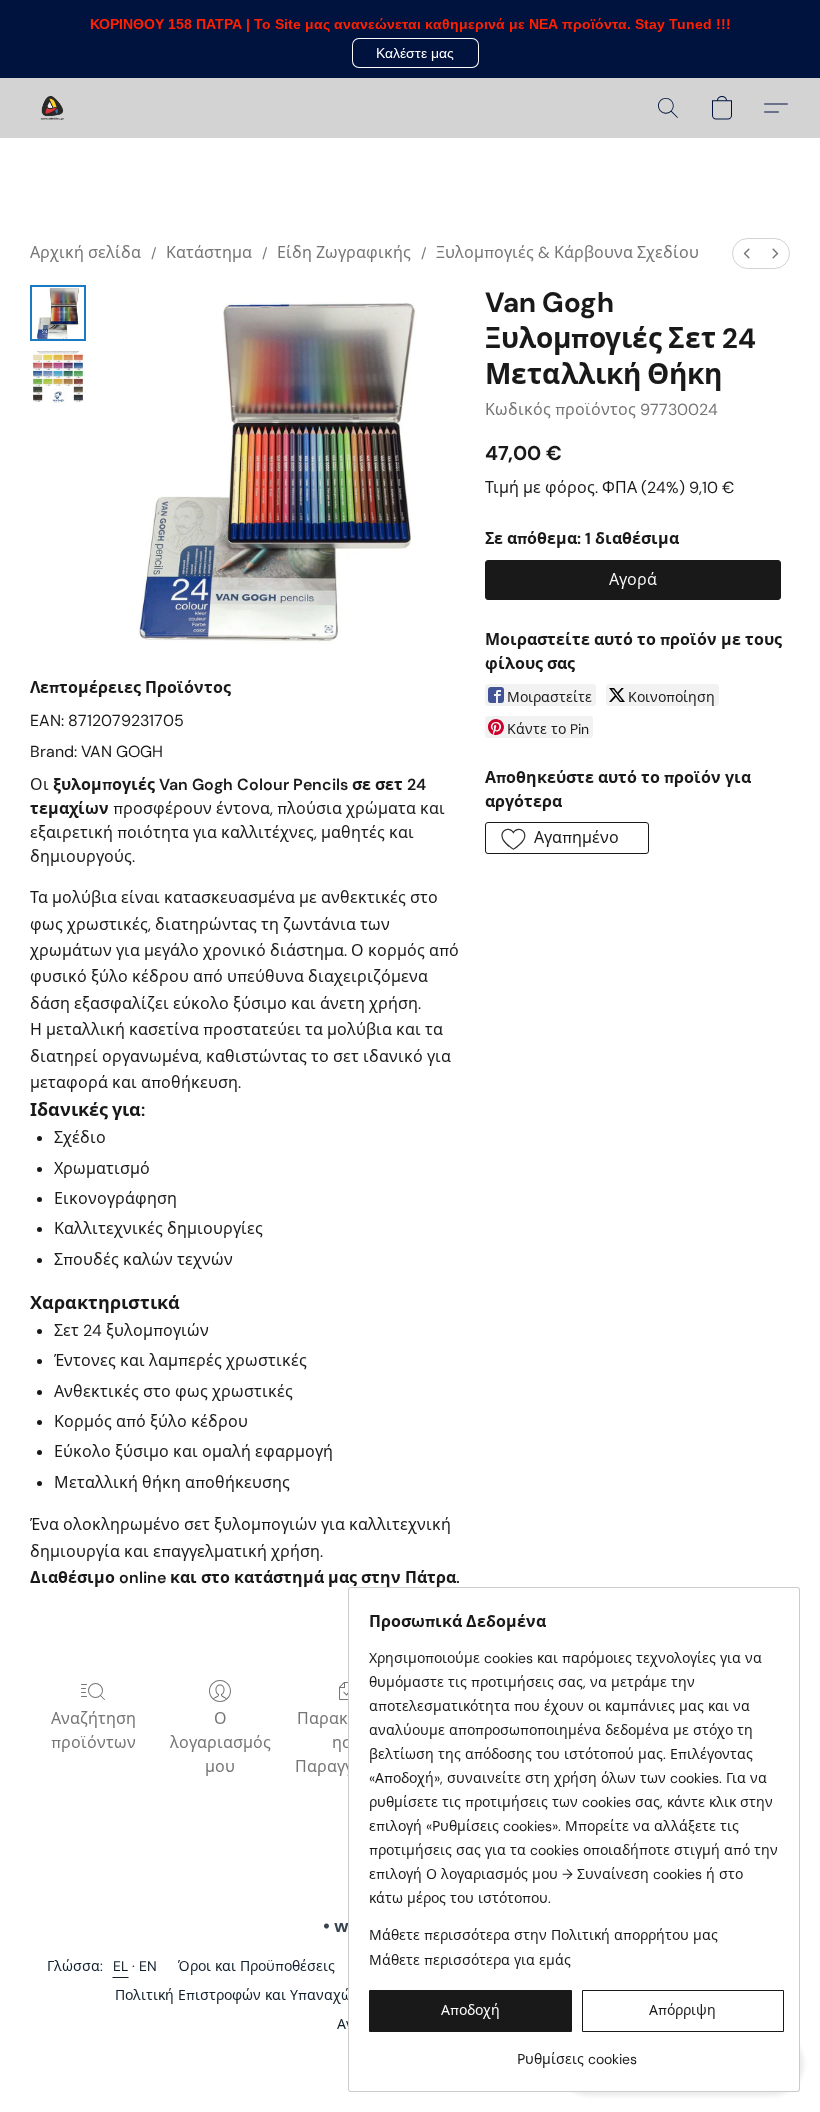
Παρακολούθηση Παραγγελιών (346, 1742)
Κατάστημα (209, 252)
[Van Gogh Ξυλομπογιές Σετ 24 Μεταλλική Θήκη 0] (58, 313)
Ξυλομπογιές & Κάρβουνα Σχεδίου (567, 252)
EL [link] (121, 1966)
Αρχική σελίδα (85, 252)
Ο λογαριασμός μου (220, 1742)
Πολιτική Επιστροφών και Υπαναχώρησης (254, 1995)
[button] (415, 53)
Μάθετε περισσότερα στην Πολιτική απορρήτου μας (543, 1935)
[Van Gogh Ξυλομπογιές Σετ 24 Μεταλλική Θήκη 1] (58, 377)
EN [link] (148, 1966)
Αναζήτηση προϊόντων (93, 1730)
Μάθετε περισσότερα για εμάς (470, 1960)
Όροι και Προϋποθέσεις (256, 1966)
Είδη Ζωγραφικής (344, 252)
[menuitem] (747, 253)
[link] (576, 2051)
